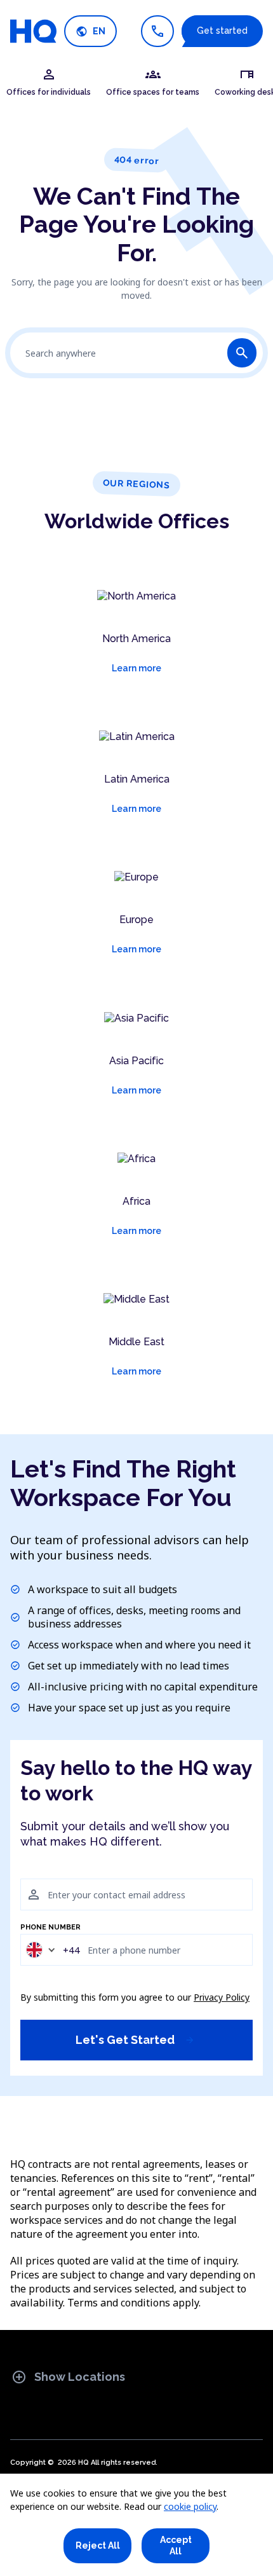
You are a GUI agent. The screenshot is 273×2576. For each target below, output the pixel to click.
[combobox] (52, 1949)
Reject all (98, 2545)
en (90, 31)
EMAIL (31, 1872)
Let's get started (135, 2040)
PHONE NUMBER (50, 1928)
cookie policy (190, 2506)
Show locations (68, 2377)
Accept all (176, 2545)
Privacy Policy (222, 1997)
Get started (222, 31)
